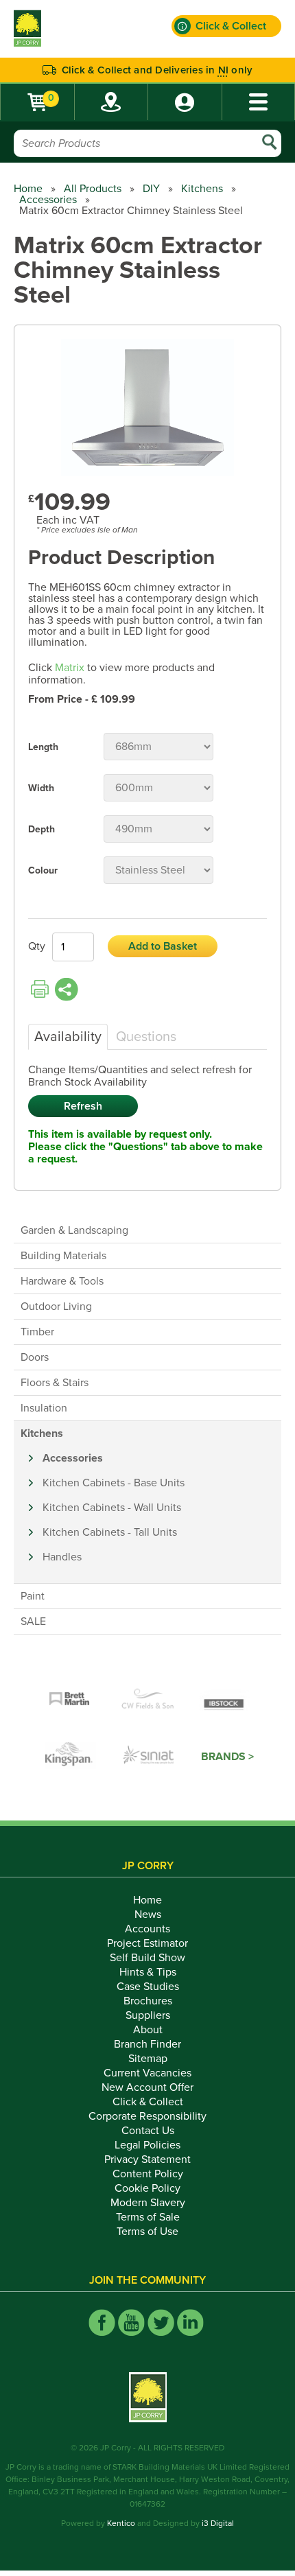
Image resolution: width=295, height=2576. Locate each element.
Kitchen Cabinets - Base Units (114, 1483)
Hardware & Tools (62, 1281)
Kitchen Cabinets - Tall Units (110, 1532)
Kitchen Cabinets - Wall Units (112, 1508)
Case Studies (148, 1987)
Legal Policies (147, 2145)
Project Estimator (147, 1943)
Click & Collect (148, 2102)
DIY (151, 189)
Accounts (147, 1929)
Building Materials (63, 1256)
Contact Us (148, 2131)
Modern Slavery (148, 2203)
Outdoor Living (56, 1307)
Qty (37, 946)
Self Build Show (147, 1958)
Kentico (121, 2523)
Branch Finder (147, 2044)
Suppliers (148, 2015)
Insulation (44, 1408)
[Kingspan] (71, 1757)
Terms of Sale (148, 2217)
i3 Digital (218, 2523)
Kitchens (202, 189)
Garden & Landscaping (74, 1230)
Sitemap (148, 2059)
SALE (33, 1621)
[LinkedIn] (190, 2322)
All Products (93, 189)
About (148, 2030)
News (148, 1915)
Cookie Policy (147, 2188)
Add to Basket (163, 946)
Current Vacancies (147, 2073)
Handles (62, 1557)
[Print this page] (40, 990)
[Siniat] (149, 1757)
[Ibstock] (226, 1700)
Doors (35, 1357)
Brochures (148, 2001)
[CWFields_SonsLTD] (147, 1700)
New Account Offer (147, 2087)
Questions (146, 1037)
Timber (37, 1332)
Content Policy (148, 2174)
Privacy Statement (147, 2159)
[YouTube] (131, 2322)
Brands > (227, 1757)
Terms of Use (147, 2232)
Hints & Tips (148, 1972)
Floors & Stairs (55, 1383)
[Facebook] (102, 2322)
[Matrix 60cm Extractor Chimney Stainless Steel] (147, 409)
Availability (68, 1037)
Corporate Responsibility (147, 2116)
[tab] (68, 1037)
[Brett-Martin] (69, 1700)
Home (28, 189)
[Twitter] (161, 2322)
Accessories (48, 200)
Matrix (70, 668)
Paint (33, 1596)
